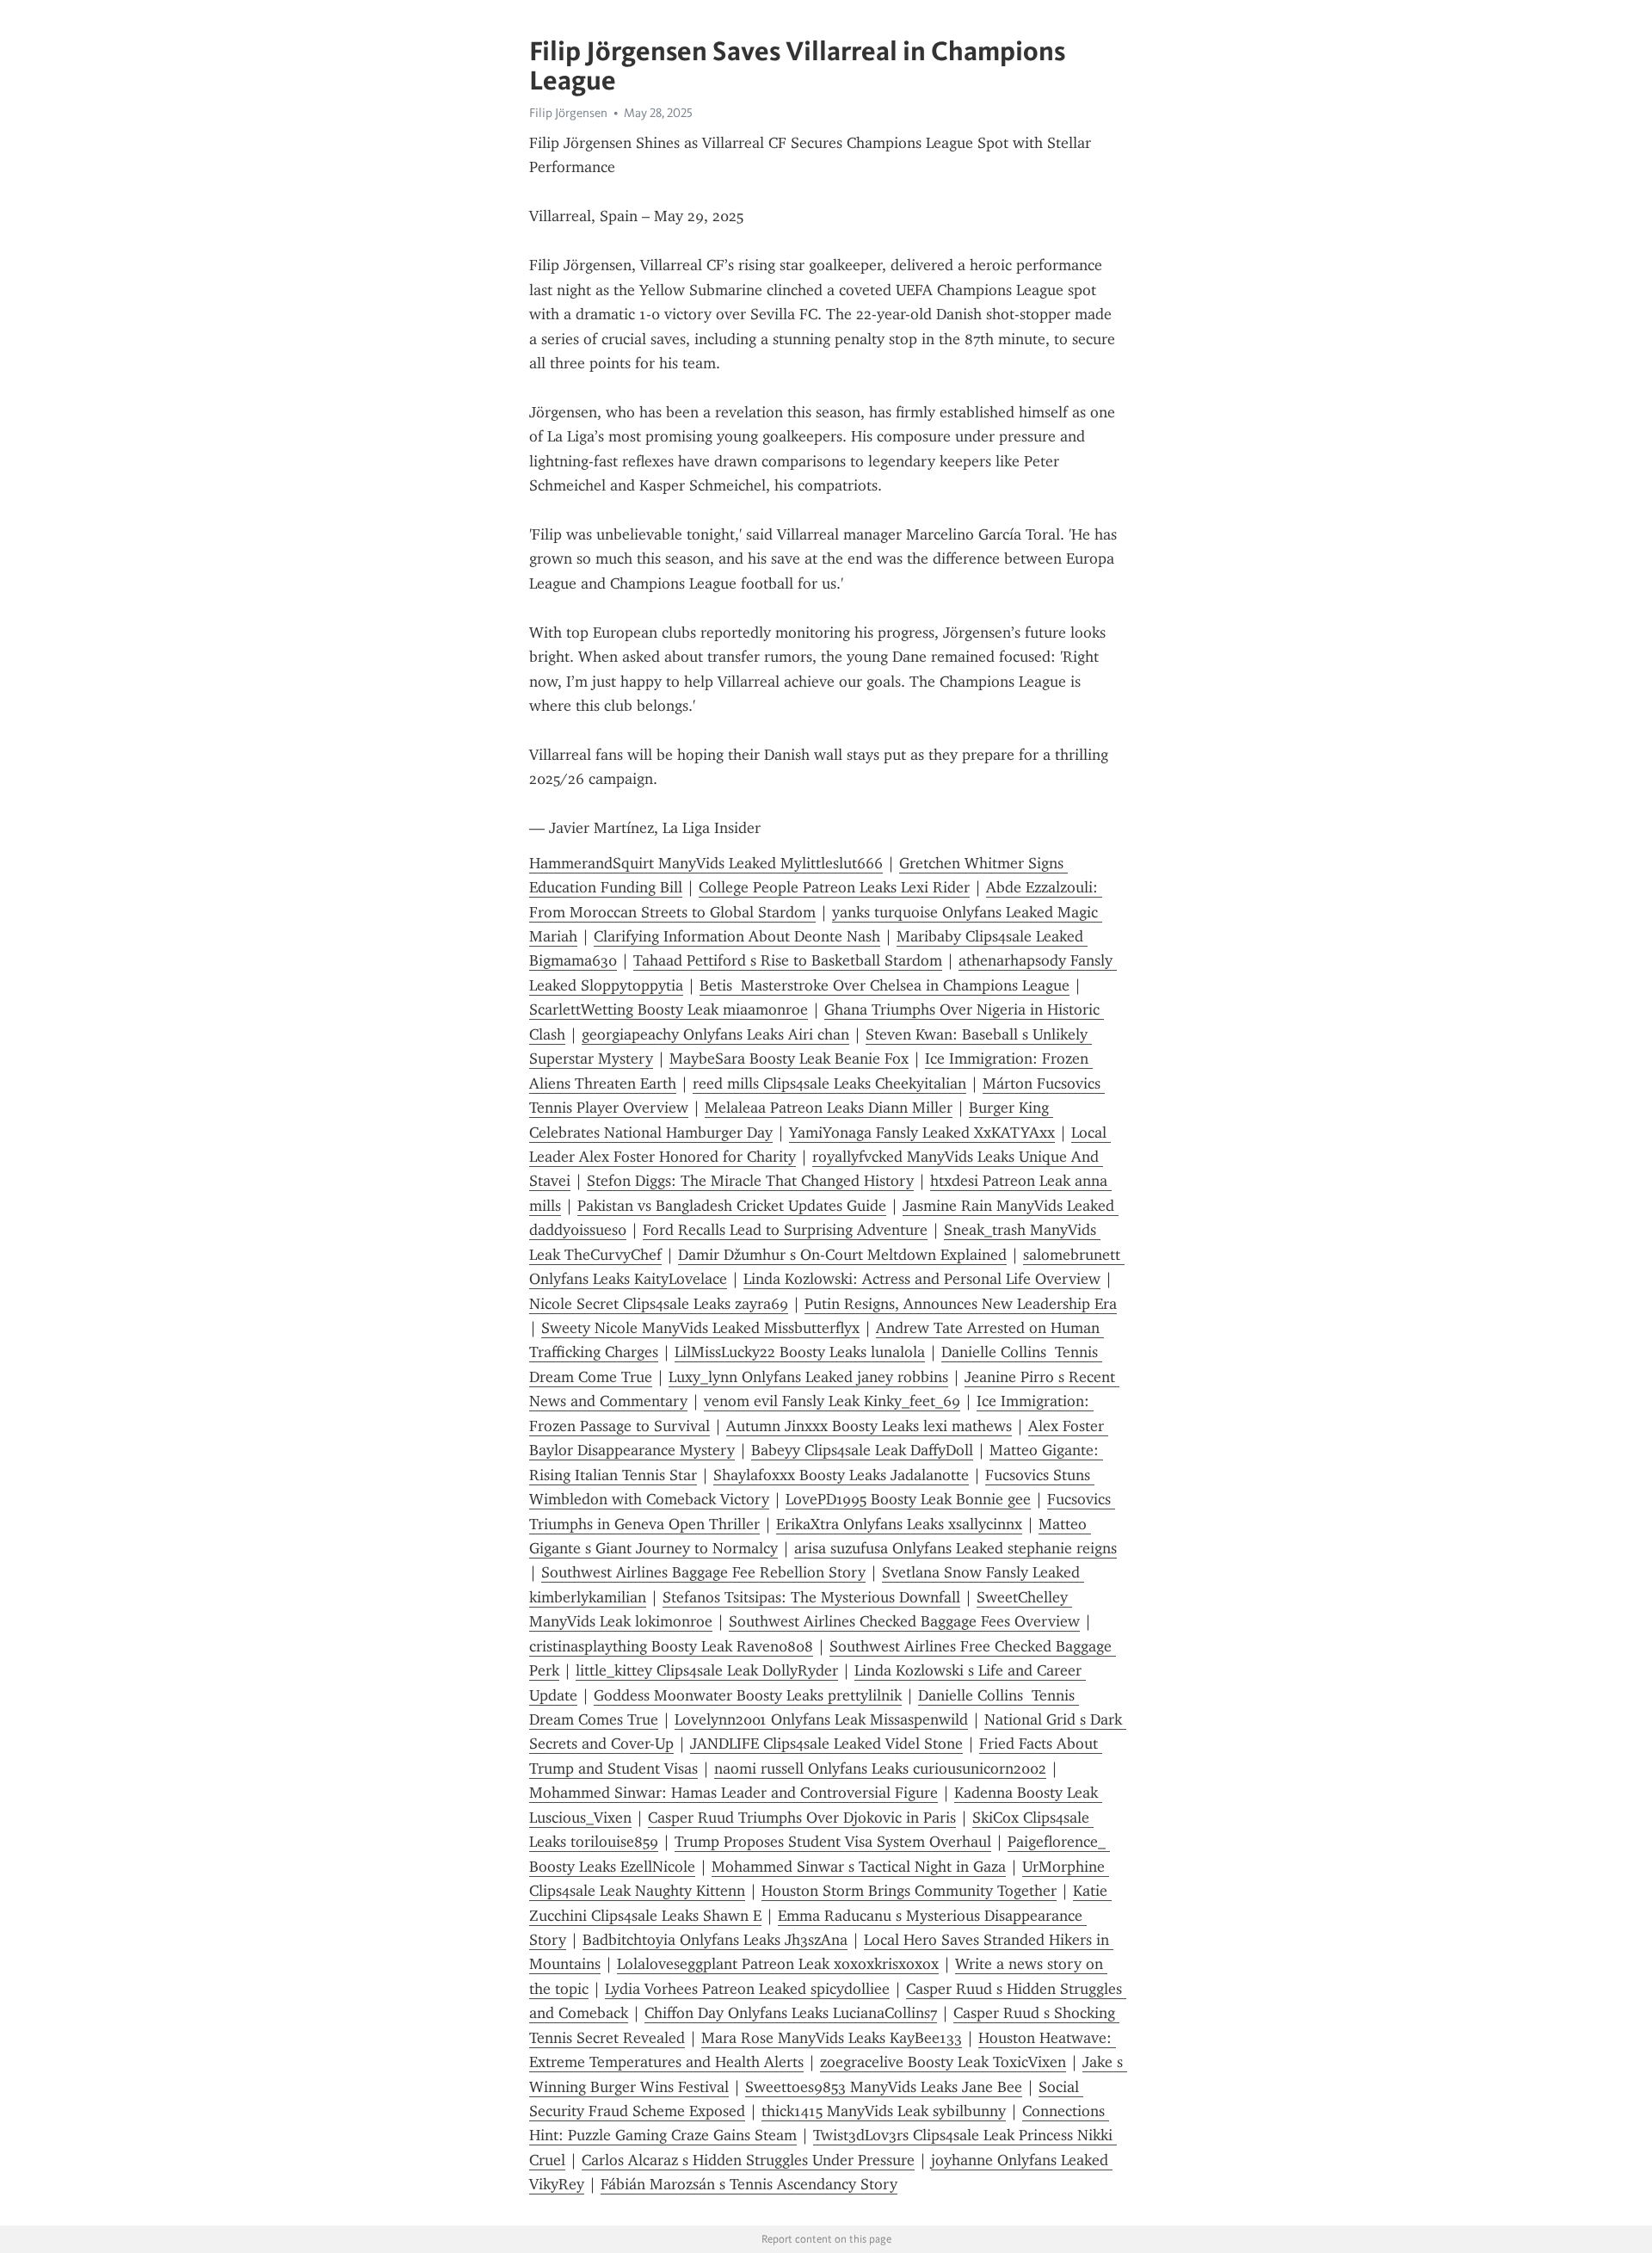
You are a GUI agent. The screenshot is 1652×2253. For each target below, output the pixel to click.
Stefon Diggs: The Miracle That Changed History (750, 1181)
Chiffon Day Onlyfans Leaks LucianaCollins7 (791, 2013)
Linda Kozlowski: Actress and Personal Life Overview (922, 1279)
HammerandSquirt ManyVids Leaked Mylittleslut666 (706, 863)
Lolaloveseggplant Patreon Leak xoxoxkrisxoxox (778, 1964)
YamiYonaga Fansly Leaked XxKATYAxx (922, 1133)
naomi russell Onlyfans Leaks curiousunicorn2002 (880, 1768)
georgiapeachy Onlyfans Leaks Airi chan (715, 1034)
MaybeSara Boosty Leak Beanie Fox (789, 1059)
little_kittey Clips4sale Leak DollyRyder (707, 1670)
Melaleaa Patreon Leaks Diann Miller (829, 1108)
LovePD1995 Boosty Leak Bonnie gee (908, 1499)
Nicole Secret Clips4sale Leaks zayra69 (659, 1304)
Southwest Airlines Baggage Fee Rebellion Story (703, 1572)
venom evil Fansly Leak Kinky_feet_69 (832, 1401)
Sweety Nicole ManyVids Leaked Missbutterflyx (700, 1328)
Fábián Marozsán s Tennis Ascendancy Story (749, 2184)
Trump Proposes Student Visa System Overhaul (833, 1842)
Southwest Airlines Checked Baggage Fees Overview (904, 1621)
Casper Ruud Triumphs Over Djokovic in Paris (802, 1818)
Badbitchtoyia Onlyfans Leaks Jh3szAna (715, 1940)
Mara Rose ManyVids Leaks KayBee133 (832, 2038)
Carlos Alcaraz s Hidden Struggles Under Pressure (748, 2160)
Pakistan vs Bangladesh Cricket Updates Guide (732, 1206)
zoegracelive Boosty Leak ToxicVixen (943, 2062)
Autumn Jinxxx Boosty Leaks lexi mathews (869, 1426)
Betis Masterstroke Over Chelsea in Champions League (885, 985)
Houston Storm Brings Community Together (909, 1891)
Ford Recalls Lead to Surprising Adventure (785, 1230)
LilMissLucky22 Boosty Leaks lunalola (800, 1352)
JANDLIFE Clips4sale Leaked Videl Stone (826, 1744)
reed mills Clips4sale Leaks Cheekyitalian (829, 1083)
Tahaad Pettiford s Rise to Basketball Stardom (788, 960)
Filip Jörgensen (568, 113)
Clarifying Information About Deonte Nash (737, 936)
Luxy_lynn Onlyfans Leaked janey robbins (808, 1377)
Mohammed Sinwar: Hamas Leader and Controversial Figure (734, 1793)
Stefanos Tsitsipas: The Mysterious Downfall (811, 1597)
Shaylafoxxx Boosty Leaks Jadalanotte (841, 1475)
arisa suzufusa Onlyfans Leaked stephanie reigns (955, 1548)
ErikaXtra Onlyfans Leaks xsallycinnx (899, 1524)
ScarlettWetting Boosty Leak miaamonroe (669, 1009)
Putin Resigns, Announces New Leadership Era (961, 1304)
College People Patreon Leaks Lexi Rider (834, 887)
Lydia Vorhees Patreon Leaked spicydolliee (747, 1989)
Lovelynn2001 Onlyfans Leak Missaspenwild (821, 1719)
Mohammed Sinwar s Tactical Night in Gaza (859, 1867)
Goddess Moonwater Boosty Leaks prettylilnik (748, 1695)
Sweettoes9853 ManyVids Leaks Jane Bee (884, 2087)
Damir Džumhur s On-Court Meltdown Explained (842, 1255)
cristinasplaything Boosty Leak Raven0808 (671, 1646)
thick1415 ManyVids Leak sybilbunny (884, 2111)
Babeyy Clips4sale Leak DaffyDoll (862, 1450)
